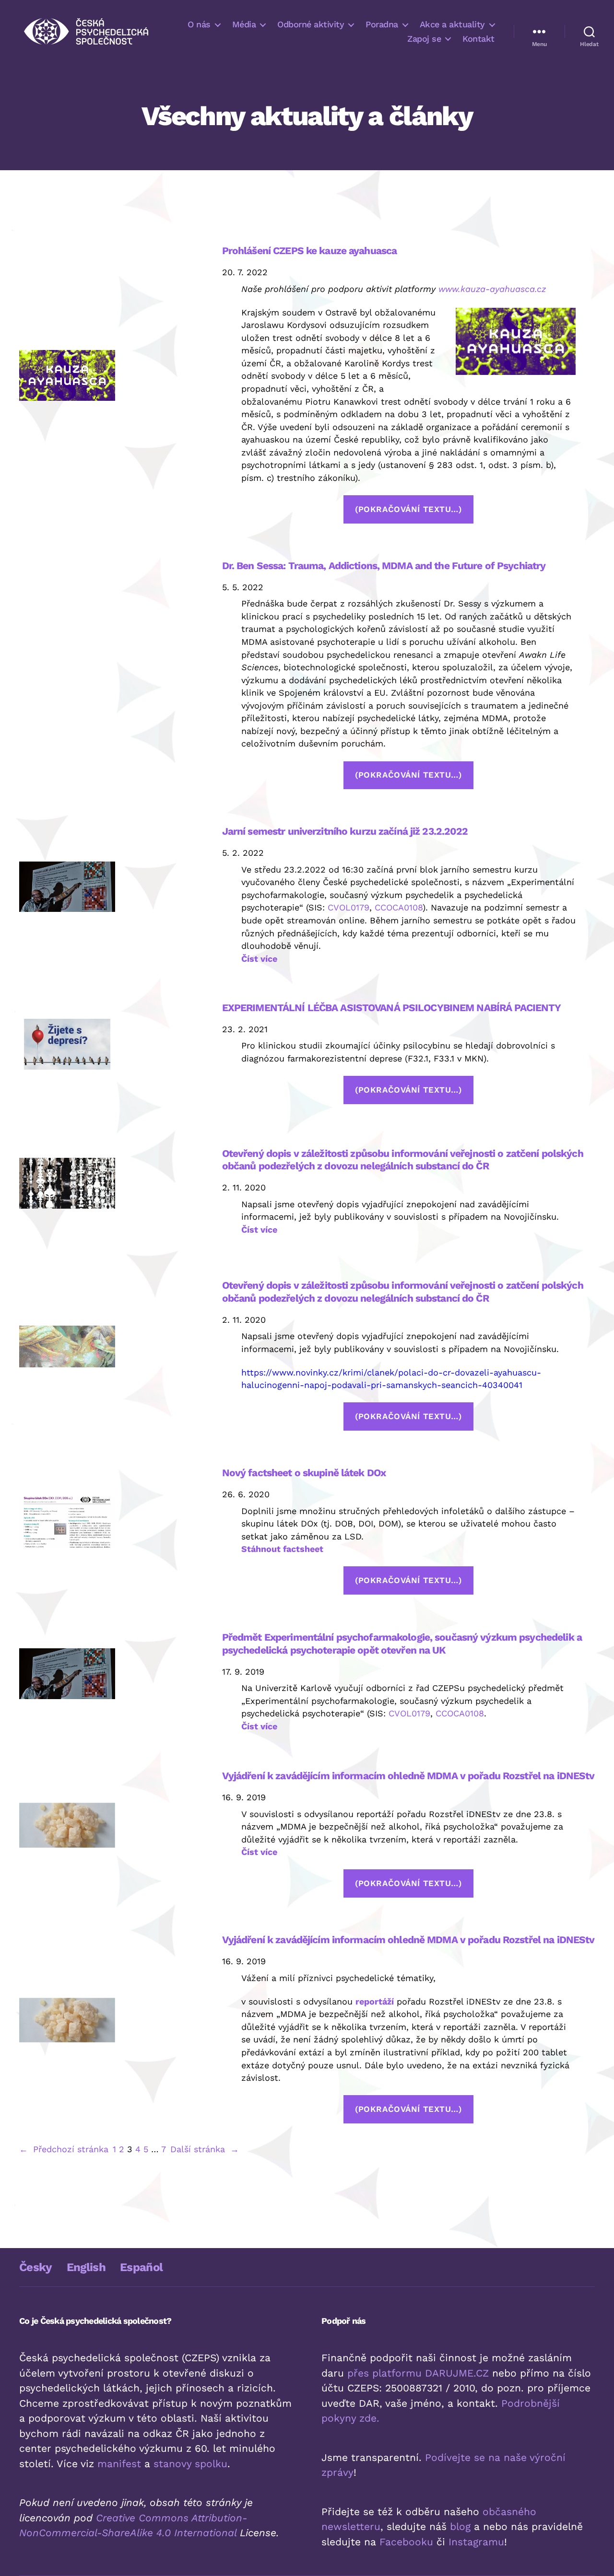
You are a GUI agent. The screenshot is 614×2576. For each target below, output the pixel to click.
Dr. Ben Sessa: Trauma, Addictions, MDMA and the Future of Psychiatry (384, 565)
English (86, 2267)
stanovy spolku (190, 2464)
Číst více (259, 959)
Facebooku (406, 2542)
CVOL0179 (348, 907)
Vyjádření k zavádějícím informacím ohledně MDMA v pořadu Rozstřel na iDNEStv (408, 1776)
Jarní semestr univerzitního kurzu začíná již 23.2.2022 (345, 831)
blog (460, 2526)
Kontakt (478, 39)
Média (244, 24)
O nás (199, 24)
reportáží (375, 2001)
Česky (36, 2267)
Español (141, 2267)
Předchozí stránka (64, 2149)
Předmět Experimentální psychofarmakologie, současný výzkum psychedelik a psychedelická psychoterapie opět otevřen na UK (402, 1643)
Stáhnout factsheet (282, 1549)
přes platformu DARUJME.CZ (418, 2373)
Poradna (382, 24)
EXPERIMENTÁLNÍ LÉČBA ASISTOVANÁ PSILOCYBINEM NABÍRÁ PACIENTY (392, 1008)
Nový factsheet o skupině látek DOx (304, 1473)
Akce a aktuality (452, 24)
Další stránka (205, 2149)
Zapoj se (424, 39)
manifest (119, 2464)
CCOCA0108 (399, 907)
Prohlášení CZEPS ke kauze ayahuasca (309, 251)
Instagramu (476, 2542)
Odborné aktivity (311, 24)
